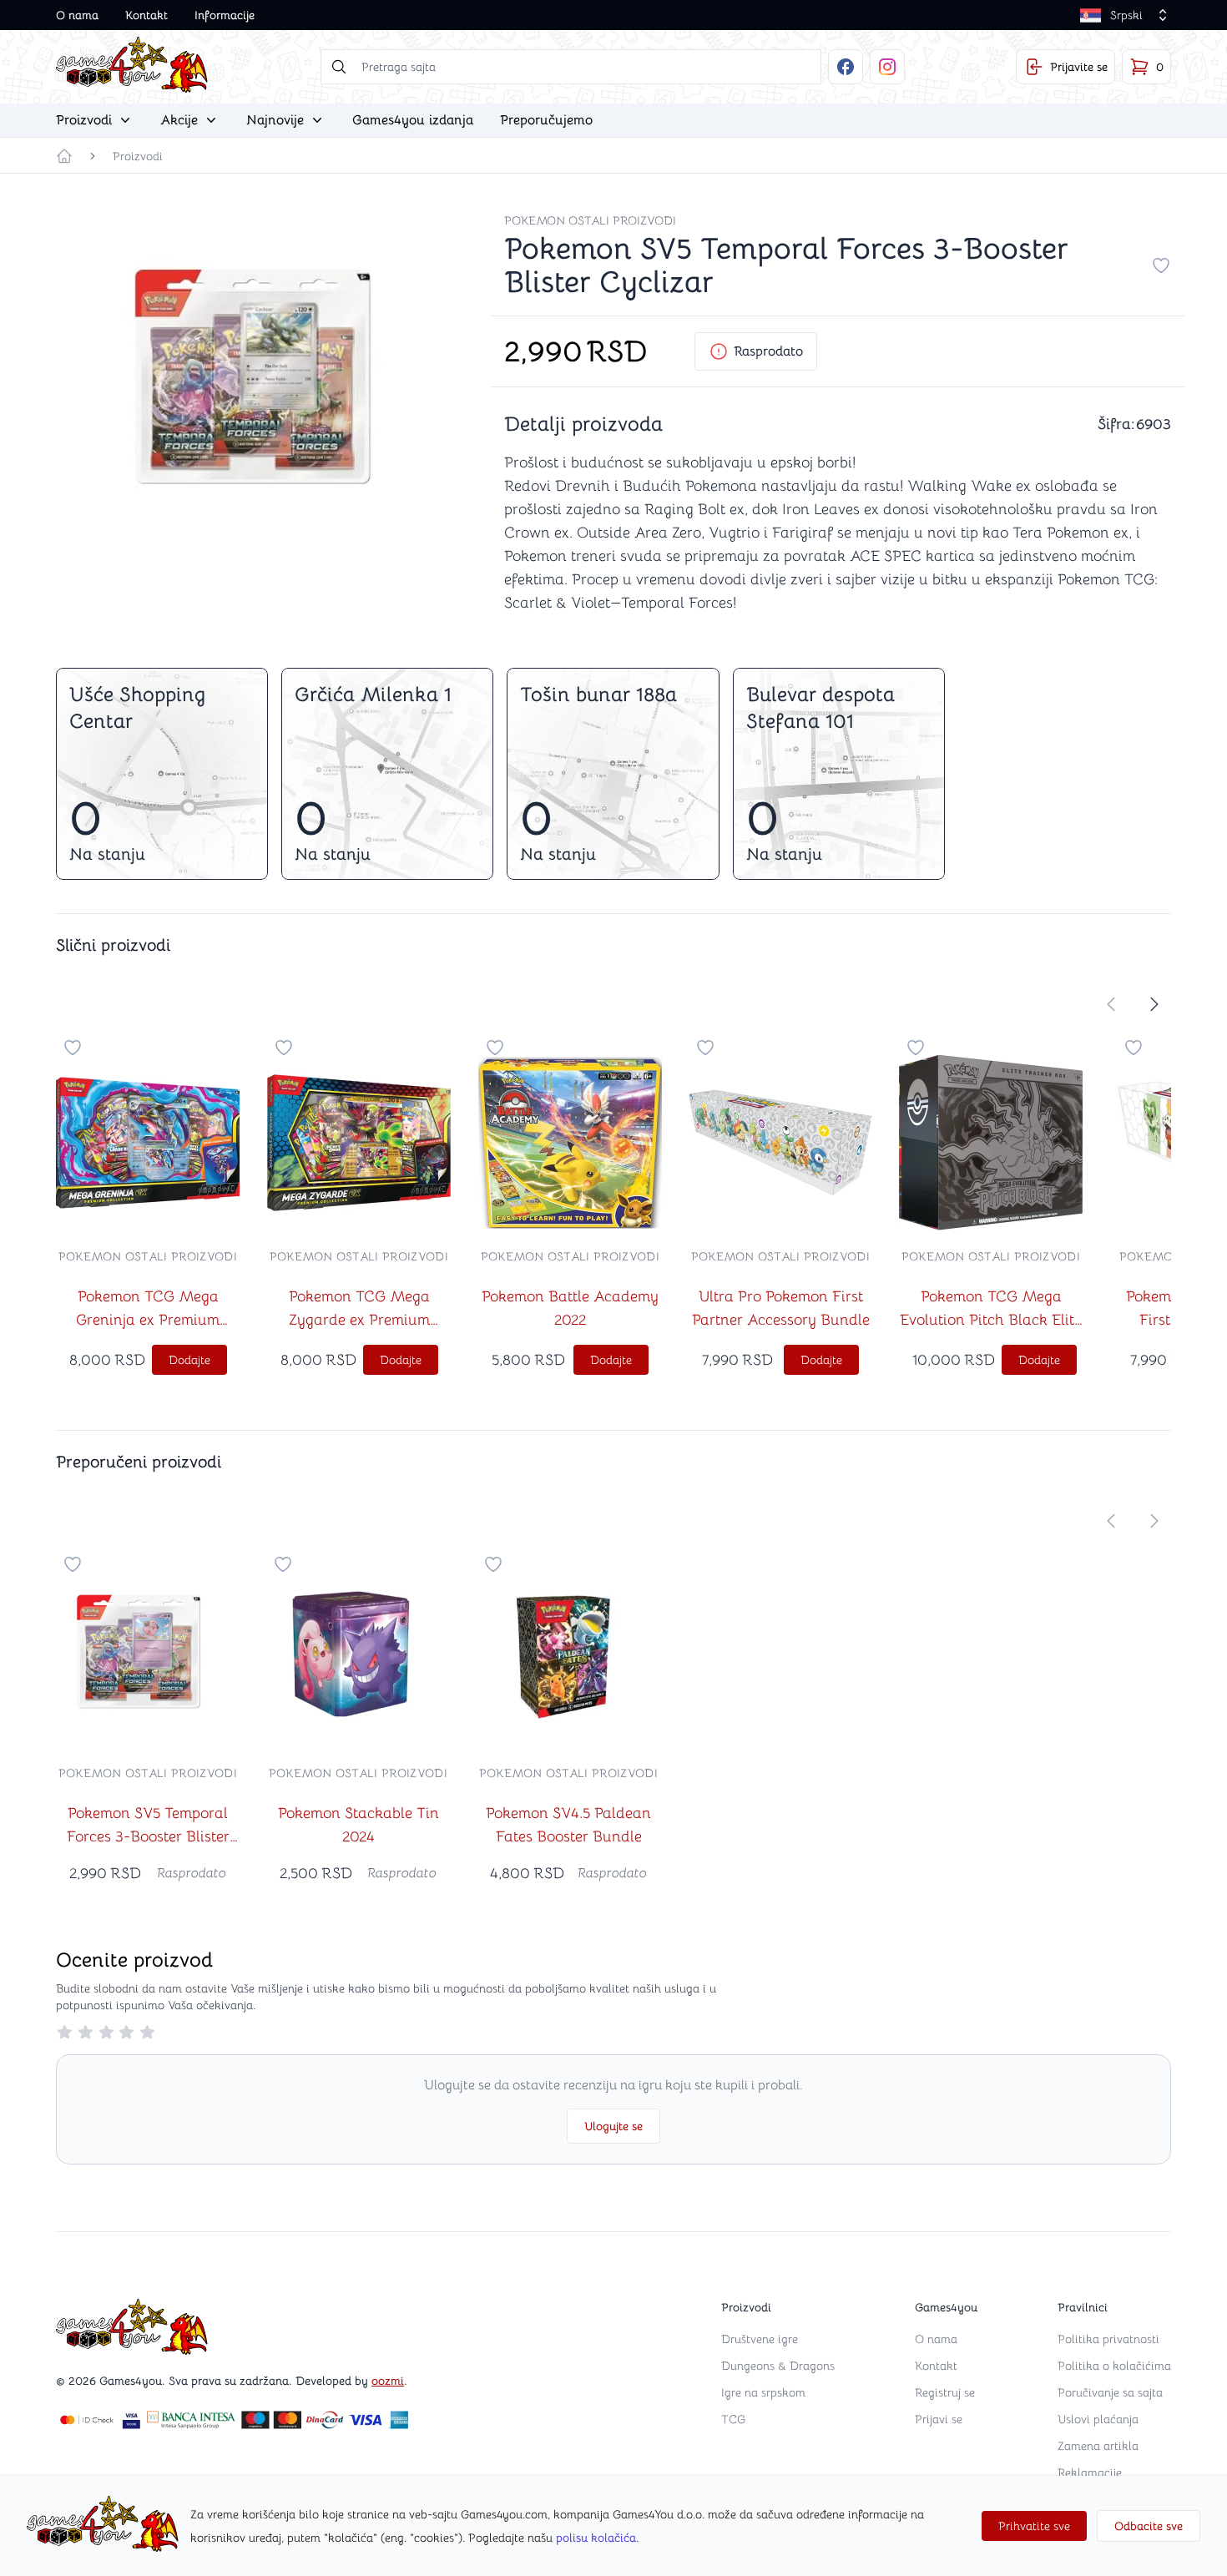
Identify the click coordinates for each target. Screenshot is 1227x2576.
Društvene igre (760, 2339)
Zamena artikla (1098, 2446)
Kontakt (146, 15)
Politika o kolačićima (1114, 2366)
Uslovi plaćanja (1098, 2419)
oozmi (388, 2381)
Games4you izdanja (413, 120)
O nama (77, 15)
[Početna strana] (64, 156)
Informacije (225, 15)
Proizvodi (138, 156)
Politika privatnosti (1108, 2339)
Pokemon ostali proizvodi (590, 220)
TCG (733, 2419)
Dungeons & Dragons (778, 2366)
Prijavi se (939, 2419)
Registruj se (945, 2392)
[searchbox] (571, 67)
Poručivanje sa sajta (1110, 2392)
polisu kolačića (596, 2538)
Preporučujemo (546, 120)
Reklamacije (1090, 2472)
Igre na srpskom (763, 2392)
